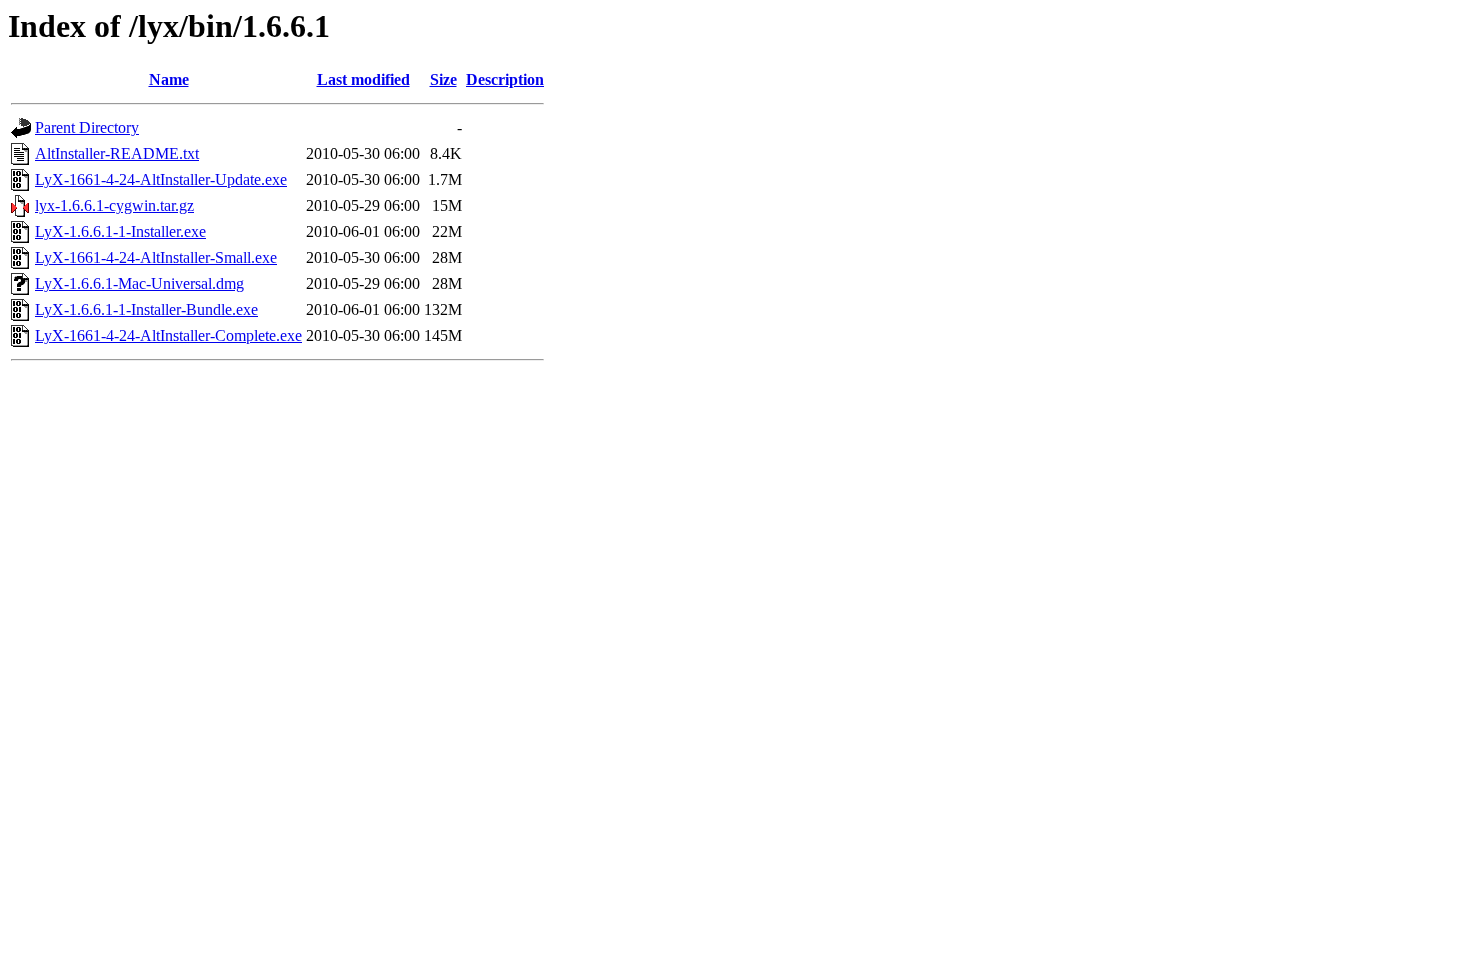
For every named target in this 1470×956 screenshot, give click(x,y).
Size (443, 79)
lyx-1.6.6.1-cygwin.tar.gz (114, 205)
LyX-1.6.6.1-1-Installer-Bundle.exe (146, 309)
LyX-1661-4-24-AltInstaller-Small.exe (156, 257)
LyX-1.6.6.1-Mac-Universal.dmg (139, 283)
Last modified (363, 79)
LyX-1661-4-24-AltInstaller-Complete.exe (168, 335)
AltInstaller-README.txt (117, 153)
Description (505, 79)
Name (169, 79)
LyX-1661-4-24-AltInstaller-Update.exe (161, 179)
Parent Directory (87, 127)
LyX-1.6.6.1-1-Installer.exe (120, 231)
